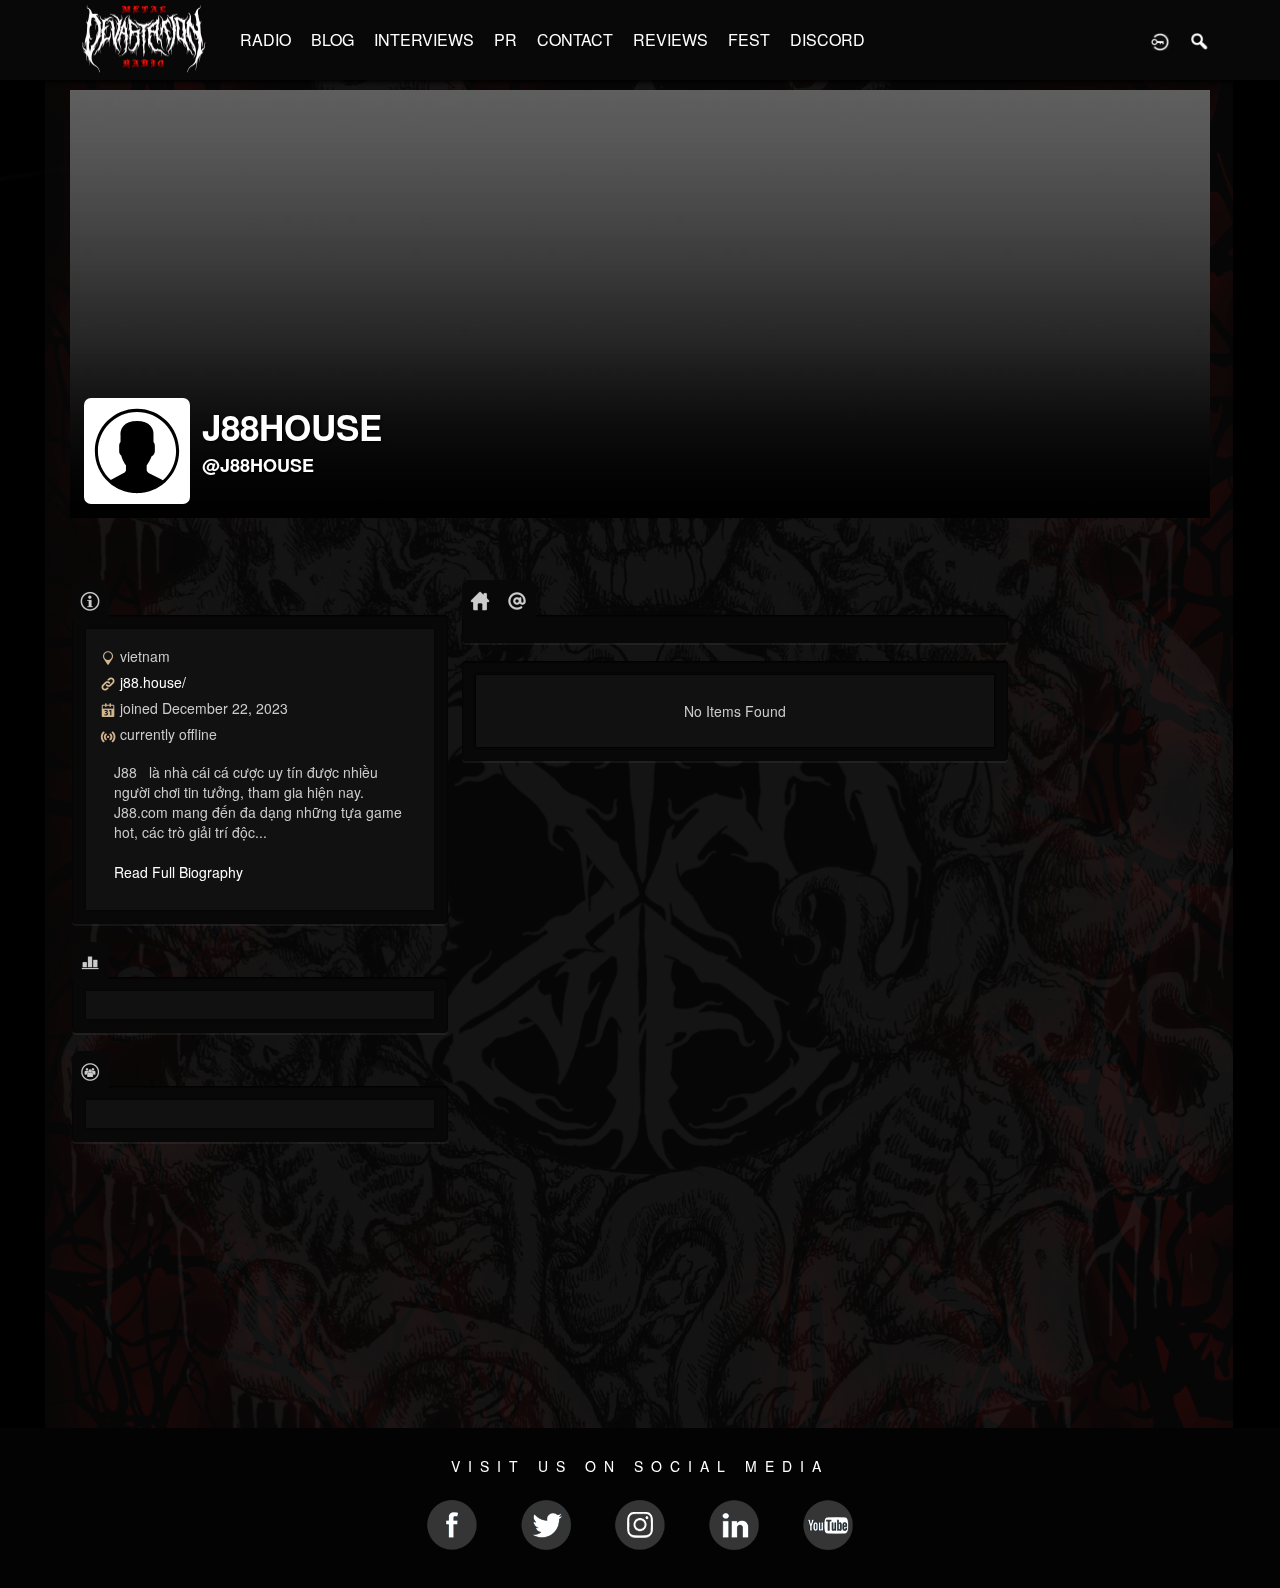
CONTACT (575, 39)
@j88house (258, 465)
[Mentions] (517, 599)
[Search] (1200, 40)
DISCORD (827, 39)
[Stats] (90, 961)
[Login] (1160, 40)
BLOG (332, 39)
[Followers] (90, 1070)
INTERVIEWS (424, 39)
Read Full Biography (178, 872)
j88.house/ (153, 682)
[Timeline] (480, 599)
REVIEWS (670, 39)
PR (505, 39)
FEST (749, 39)
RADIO (265, 39)
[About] (90, 599)
